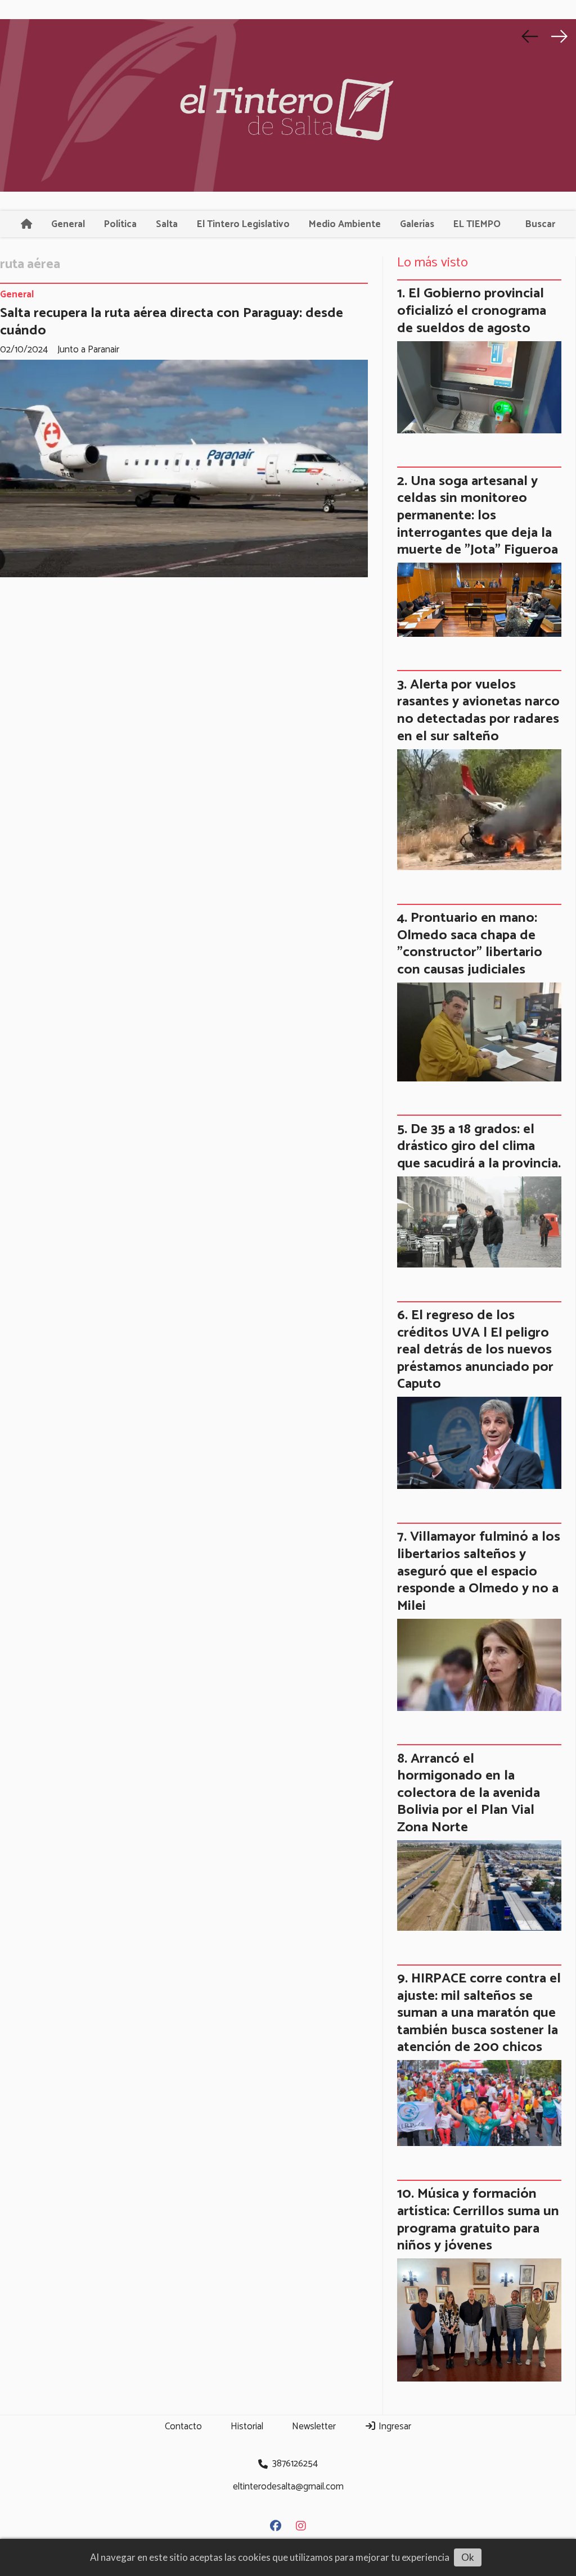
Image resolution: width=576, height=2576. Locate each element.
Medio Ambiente (345, 224)
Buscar (540, 224)
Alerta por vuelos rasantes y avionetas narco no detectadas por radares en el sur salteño (478, 710)
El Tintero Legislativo (243, 224)
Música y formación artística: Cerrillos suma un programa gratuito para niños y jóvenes (478, 2220)
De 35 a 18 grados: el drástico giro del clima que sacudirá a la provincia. (479, 1146)
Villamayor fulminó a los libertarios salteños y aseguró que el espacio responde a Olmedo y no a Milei (479, 1571)
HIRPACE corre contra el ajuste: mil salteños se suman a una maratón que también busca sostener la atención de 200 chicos (479, 2013)
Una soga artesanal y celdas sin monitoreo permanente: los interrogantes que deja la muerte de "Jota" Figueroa (478, 515)
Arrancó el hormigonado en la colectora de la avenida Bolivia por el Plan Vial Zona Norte (469, 1793)
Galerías (417, 224)
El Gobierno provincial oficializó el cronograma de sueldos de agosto (472, 311)
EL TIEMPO (477, 224)
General (68, 224)
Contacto (183, 2426)
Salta (167, 224)
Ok (468, 2557)
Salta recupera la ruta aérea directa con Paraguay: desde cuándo (172, 322)
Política (120, 224)
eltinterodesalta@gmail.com (288, 2487)
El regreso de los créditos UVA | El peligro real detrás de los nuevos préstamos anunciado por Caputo (475, 1350)
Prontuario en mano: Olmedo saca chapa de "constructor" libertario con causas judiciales (470, 944)
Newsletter (314, 2426)
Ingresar (394, 2426)
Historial (247, 2426)
